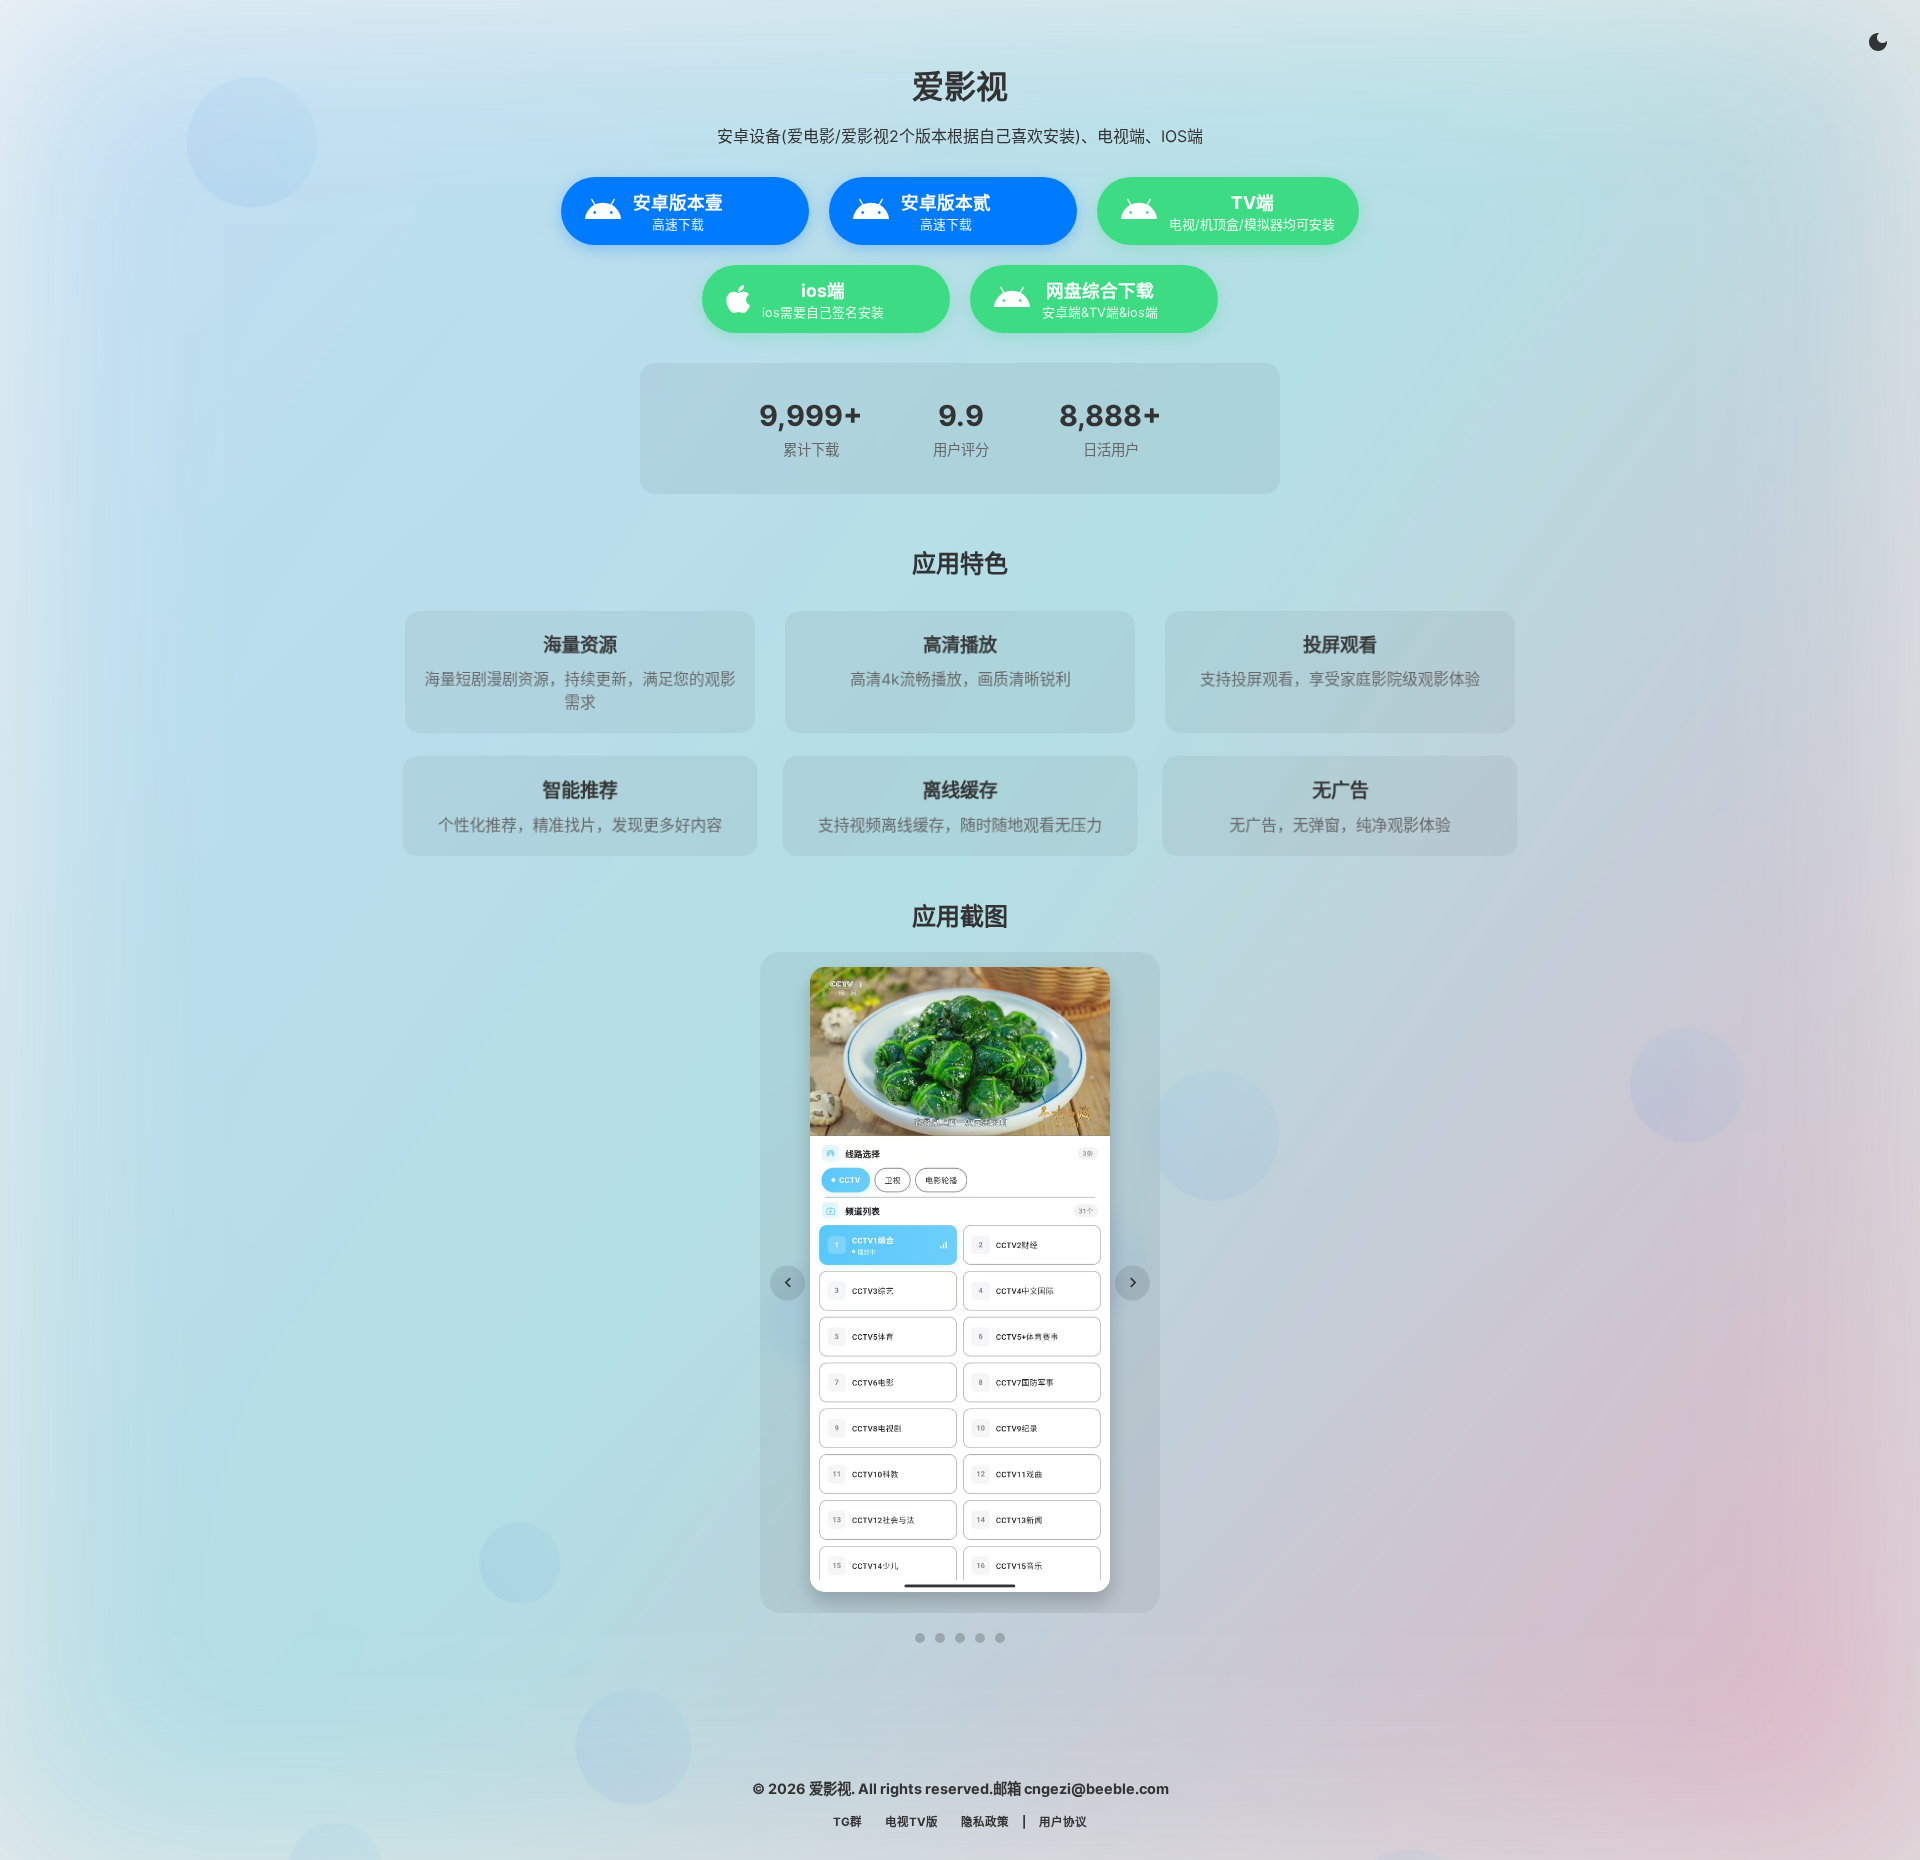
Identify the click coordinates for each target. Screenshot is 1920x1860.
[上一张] (787, 1282)
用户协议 (1063, 1822)
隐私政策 (985, 1822)
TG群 (847, 1822)
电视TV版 (911, 1822)
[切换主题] (1878, 42)
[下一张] (1132, 1282)
